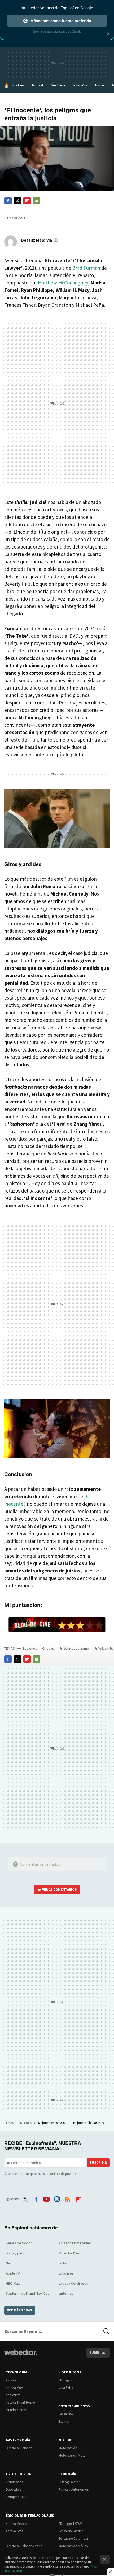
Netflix (11, 2263)
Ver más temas (20, 2310)
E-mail (37, 201)
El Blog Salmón (70, 2482)
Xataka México (16, 2524)
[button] (39, 240)
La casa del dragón (73, 2283)
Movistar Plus (69, 2253)
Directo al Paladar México (24, 2546)
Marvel (100, 85)
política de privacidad (65, 2174)
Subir (94, 2353)
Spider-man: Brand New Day (28, 2293)
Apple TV (13, 2273)
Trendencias (14, 2482)
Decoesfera (14, 2489)
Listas (63, 2263)
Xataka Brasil (15, 2531)
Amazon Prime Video (75, 2243)
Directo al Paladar (19, 2448)
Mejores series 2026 (52, 2123)
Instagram (57, 2198)
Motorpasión (68, 2448)
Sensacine (66, 2414)
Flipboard (27, 201)
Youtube (46, 2198)
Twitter (17, 201)
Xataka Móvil (15, 2388)
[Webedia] (21, 2356)
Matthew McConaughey (63, 283)
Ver (60, 1889)
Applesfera (13, 2395)
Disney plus (15, 2253)
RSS (68, 2198)
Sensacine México (71, 2531)
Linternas (66, 2293)
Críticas (48, 1648)
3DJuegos (65, 2380)
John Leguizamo (76, 1648)
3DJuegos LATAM (70, 2524)
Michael (38, 85)
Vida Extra (66, 2388)
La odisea (17, 85)
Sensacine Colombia (73, 2538)
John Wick (80, 85)
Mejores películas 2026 (89, 2123)
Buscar (107, 2331)
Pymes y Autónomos (74, 2489)
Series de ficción (19, 2243)
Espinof (64, 2422)
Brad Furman (86, 268)
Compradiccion (17, 2497)
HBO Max (13, 2283)
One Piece (58, 85)
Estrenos (30, 1648)
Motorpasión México (73, 2546)
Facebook (8, 201)
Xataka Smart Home (20, 2402)
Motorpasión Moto (72, 2455)
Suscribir (98, 2163)
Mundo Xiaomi (16, 2410)
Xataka (11, 2380)
